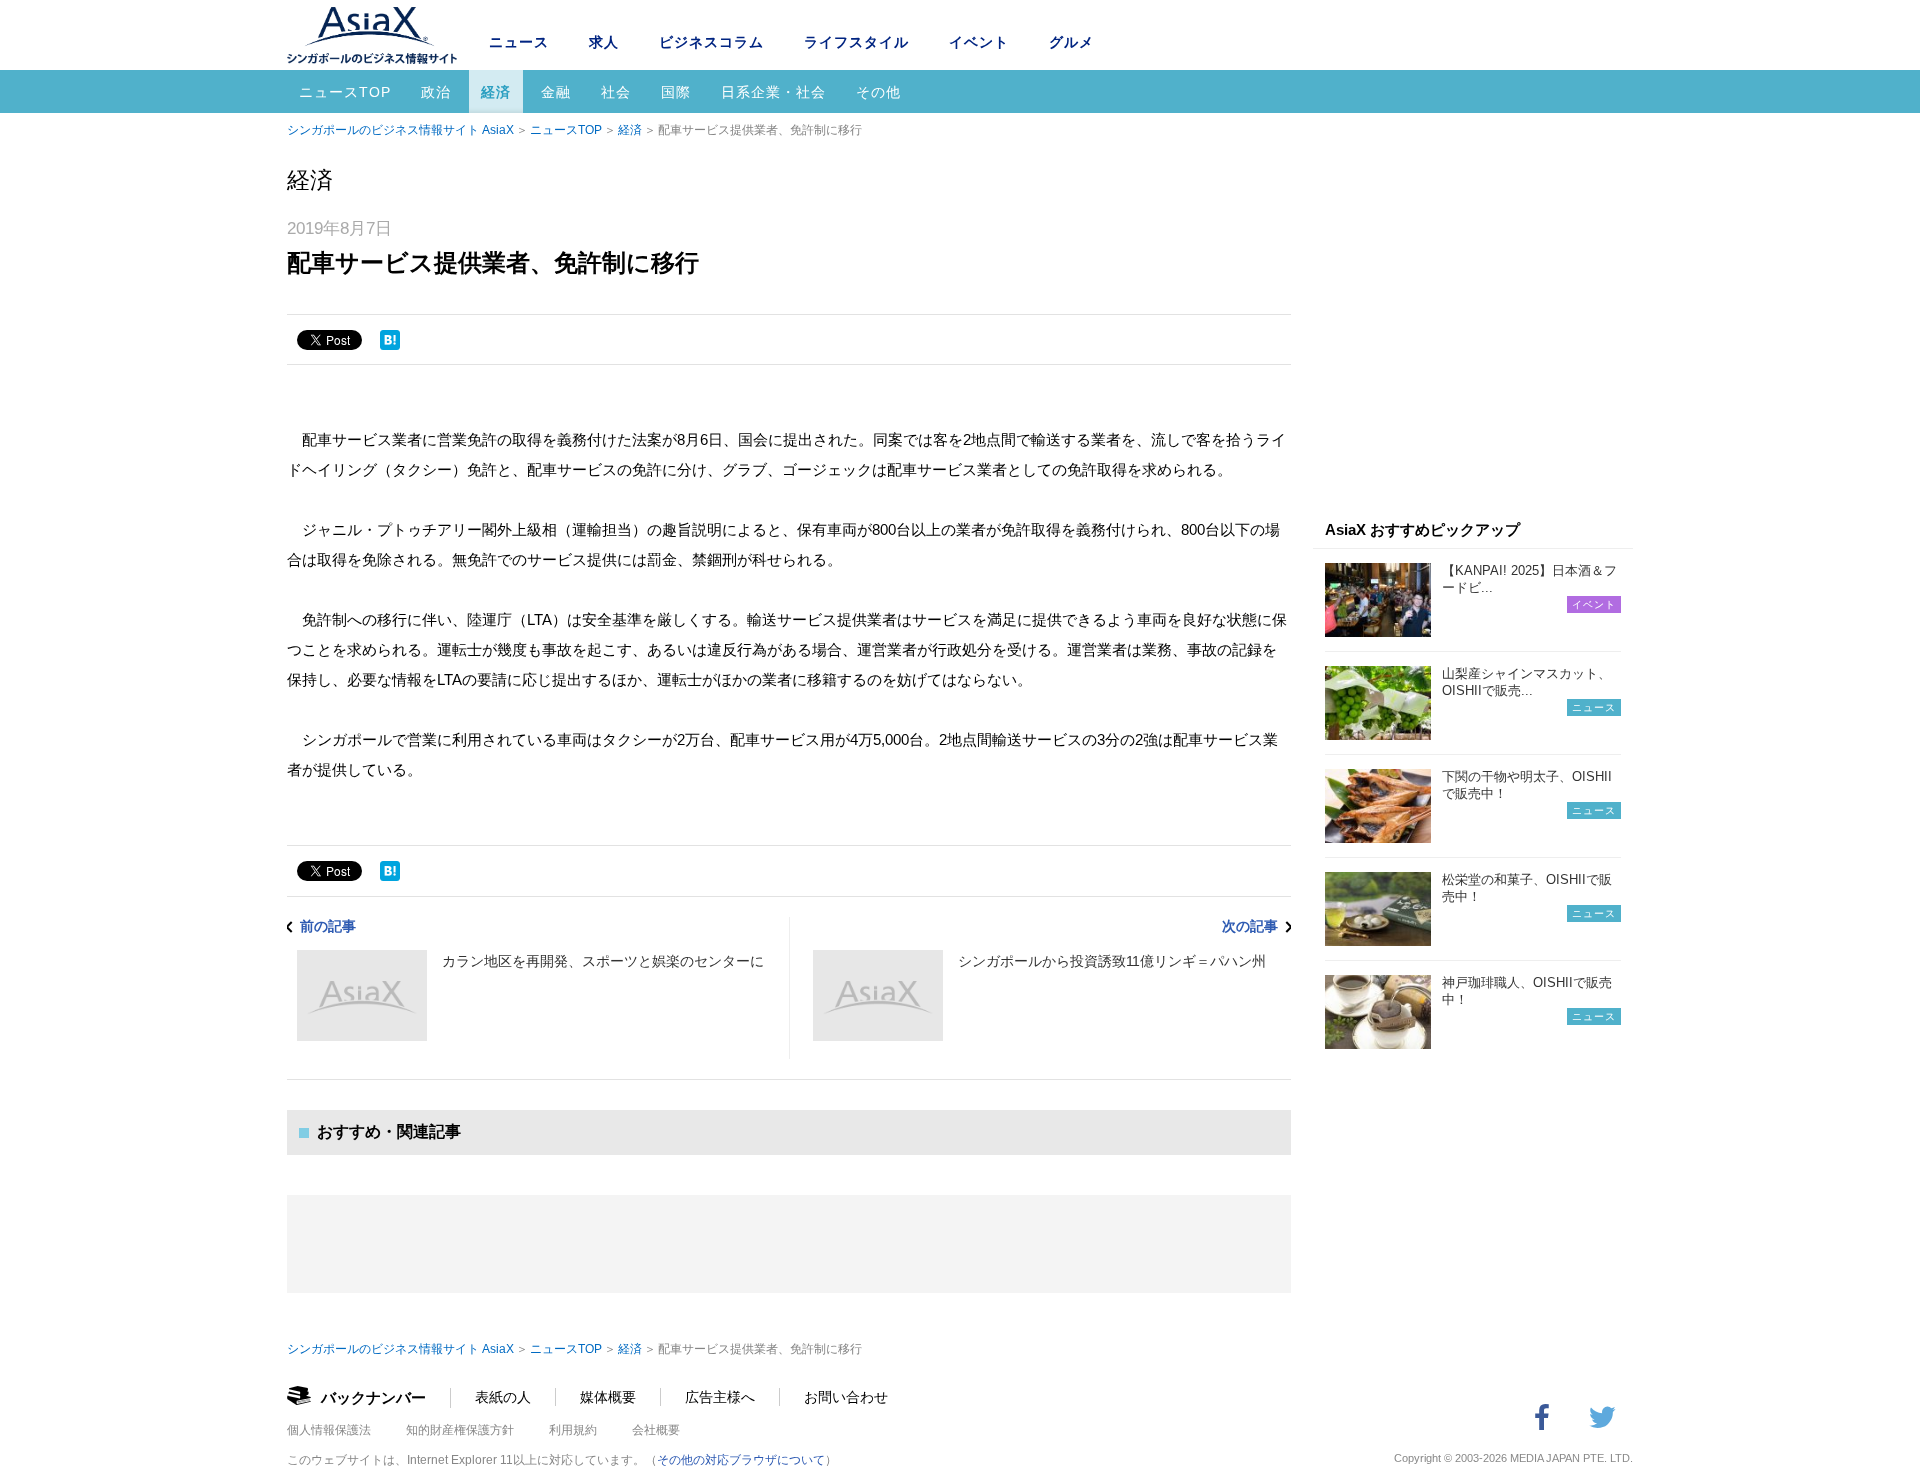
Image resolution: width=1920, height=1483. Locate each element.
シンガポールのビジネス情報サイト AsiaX (400, 130)
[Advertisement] (1473, 338)
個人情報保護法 (329, 1430)
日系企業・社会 (773, 92)
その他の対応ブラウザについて (741, 1460)
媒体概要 (608, 1397)
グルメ (1071, 42)
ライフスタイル (856, 42)
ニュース (519, 42)
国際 (676, 92)
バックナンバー (373, 1397)
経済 (496, 92)
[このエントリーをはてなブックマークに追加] (390, 340)
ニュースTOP (345, 92)
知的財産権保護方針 (460, 1430)
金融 (556, 92)
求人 (604, 42)
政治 (436, 92)
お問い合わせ (846, 1397)
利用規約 (573, 1430)
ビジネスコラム (711, 42)
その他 (878, 92)
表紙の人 (503, 1397)
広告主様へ (720, 1397)
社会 (616, 92)
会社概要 (656, 1430)
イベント (979, 42)
